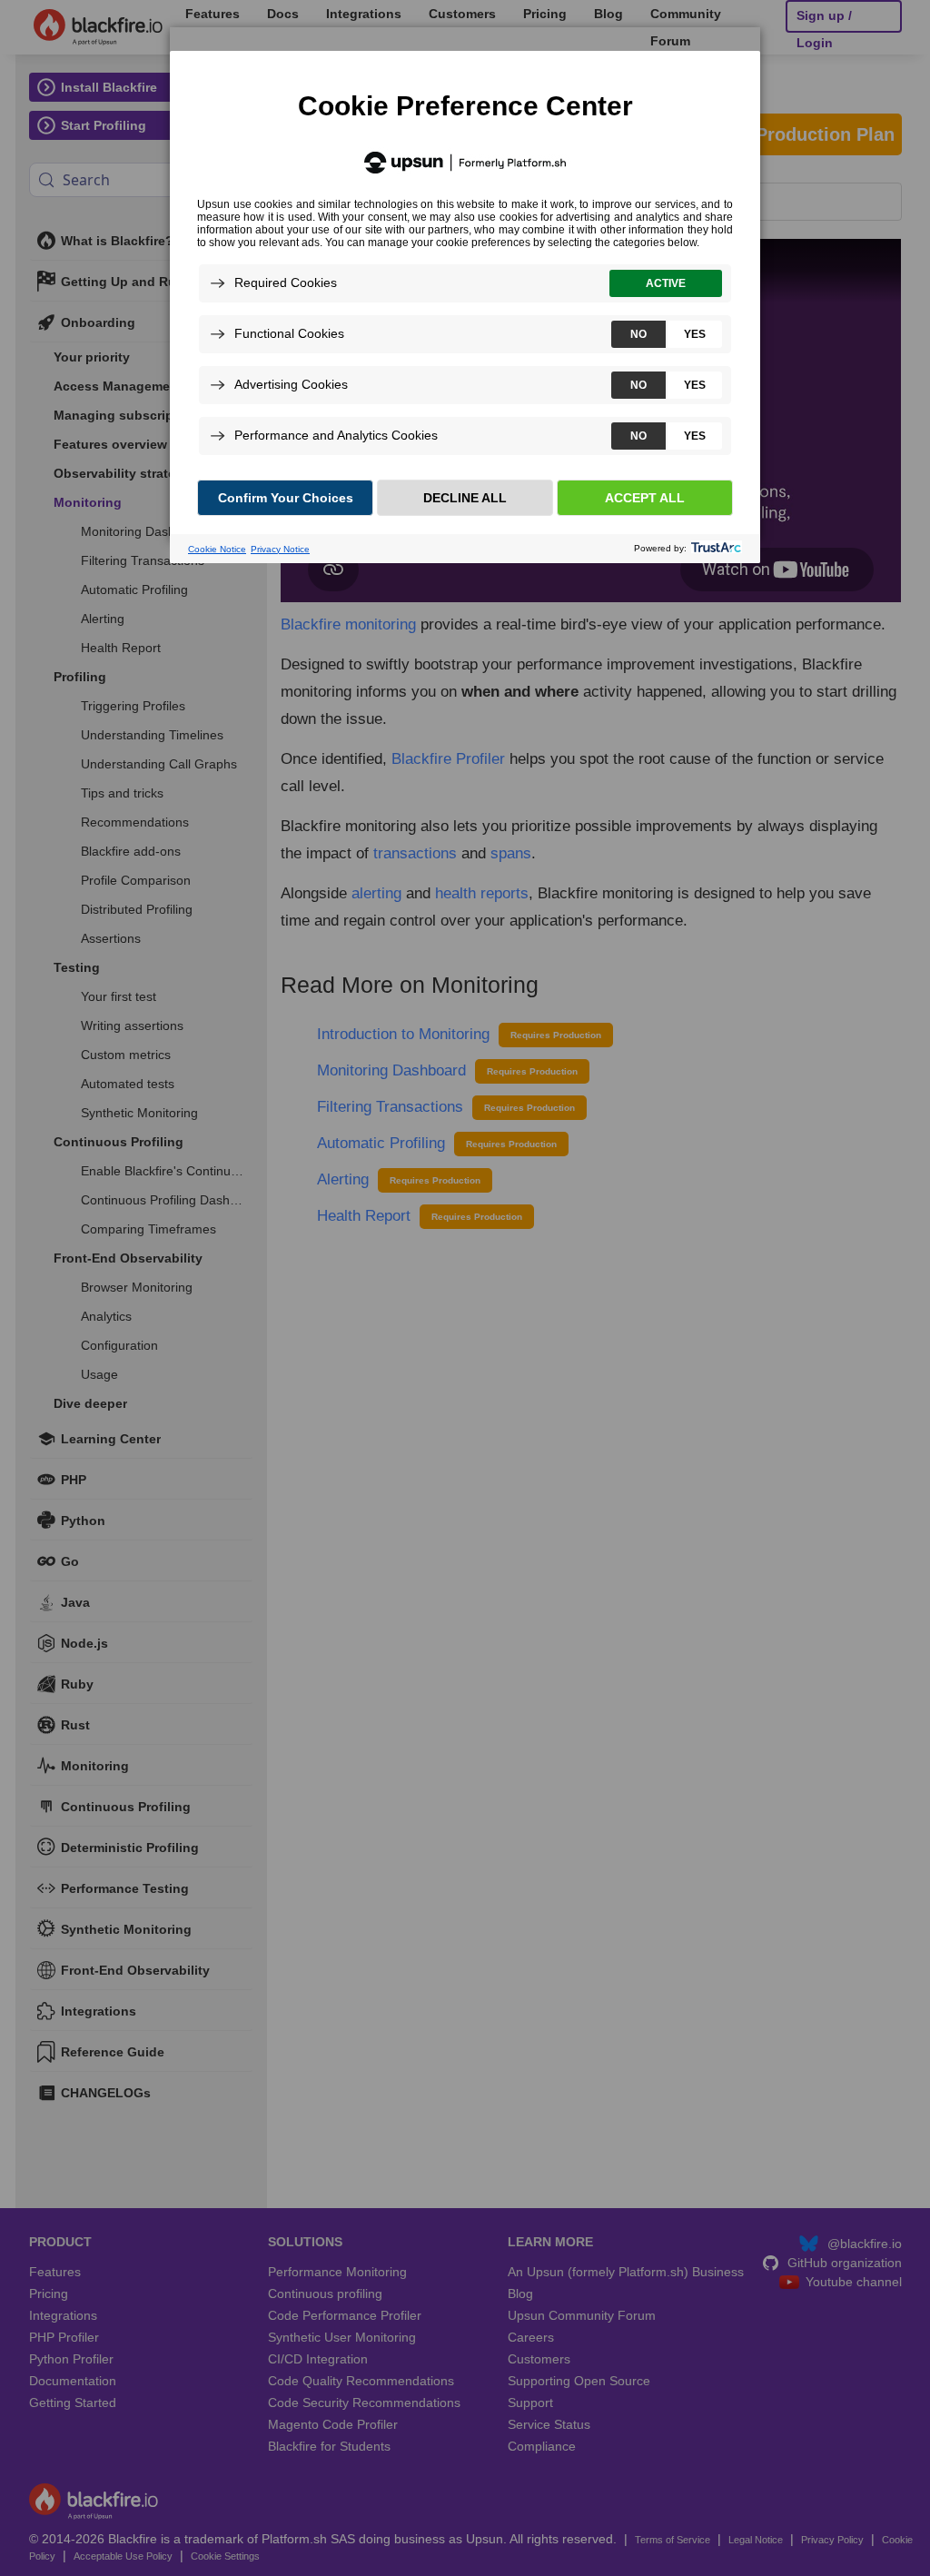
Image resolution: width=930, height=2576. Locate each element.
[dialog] (465, 283)
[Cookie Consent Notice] (465, 307)
